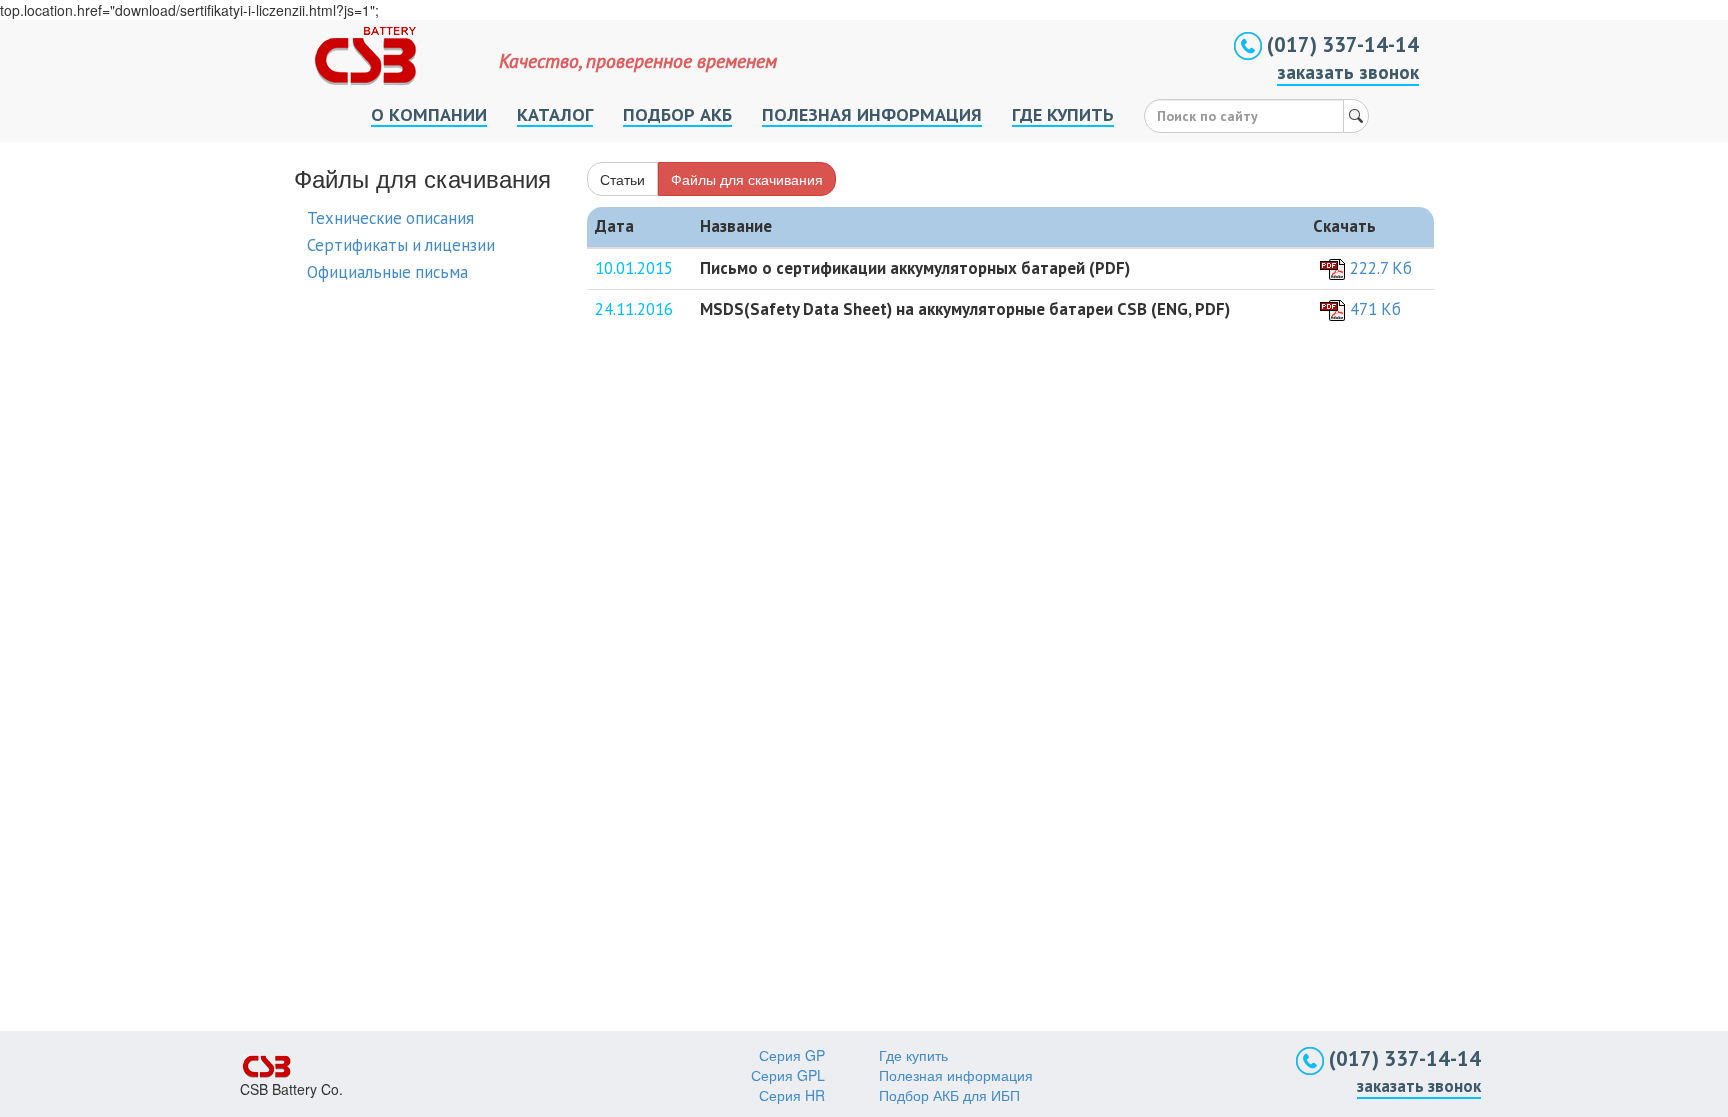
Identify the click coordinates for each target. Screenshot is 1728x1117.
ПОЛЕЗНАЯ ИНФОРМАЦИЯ (872, 114)
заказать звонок (1348, 72)
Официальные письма (387, 272)
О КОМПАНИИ (429, 114)
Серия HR (792, 1095)
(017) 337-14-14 (1340, 44)
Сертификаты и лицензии (401, 245)
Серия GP (792, 1055)
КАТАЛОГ (555, 114)
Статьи (622, 179)
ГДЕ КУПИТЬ (1063, 114)
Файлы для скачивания (747, 179)
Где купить (913, 1055)
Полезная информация (956, 1075)
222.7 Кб (1381, 268)
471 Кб (1375, 309)
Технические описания (390, 218)
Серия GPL (788, 1075)
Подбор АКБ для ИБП (949, 1095)
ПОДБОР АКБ (677, 114)
